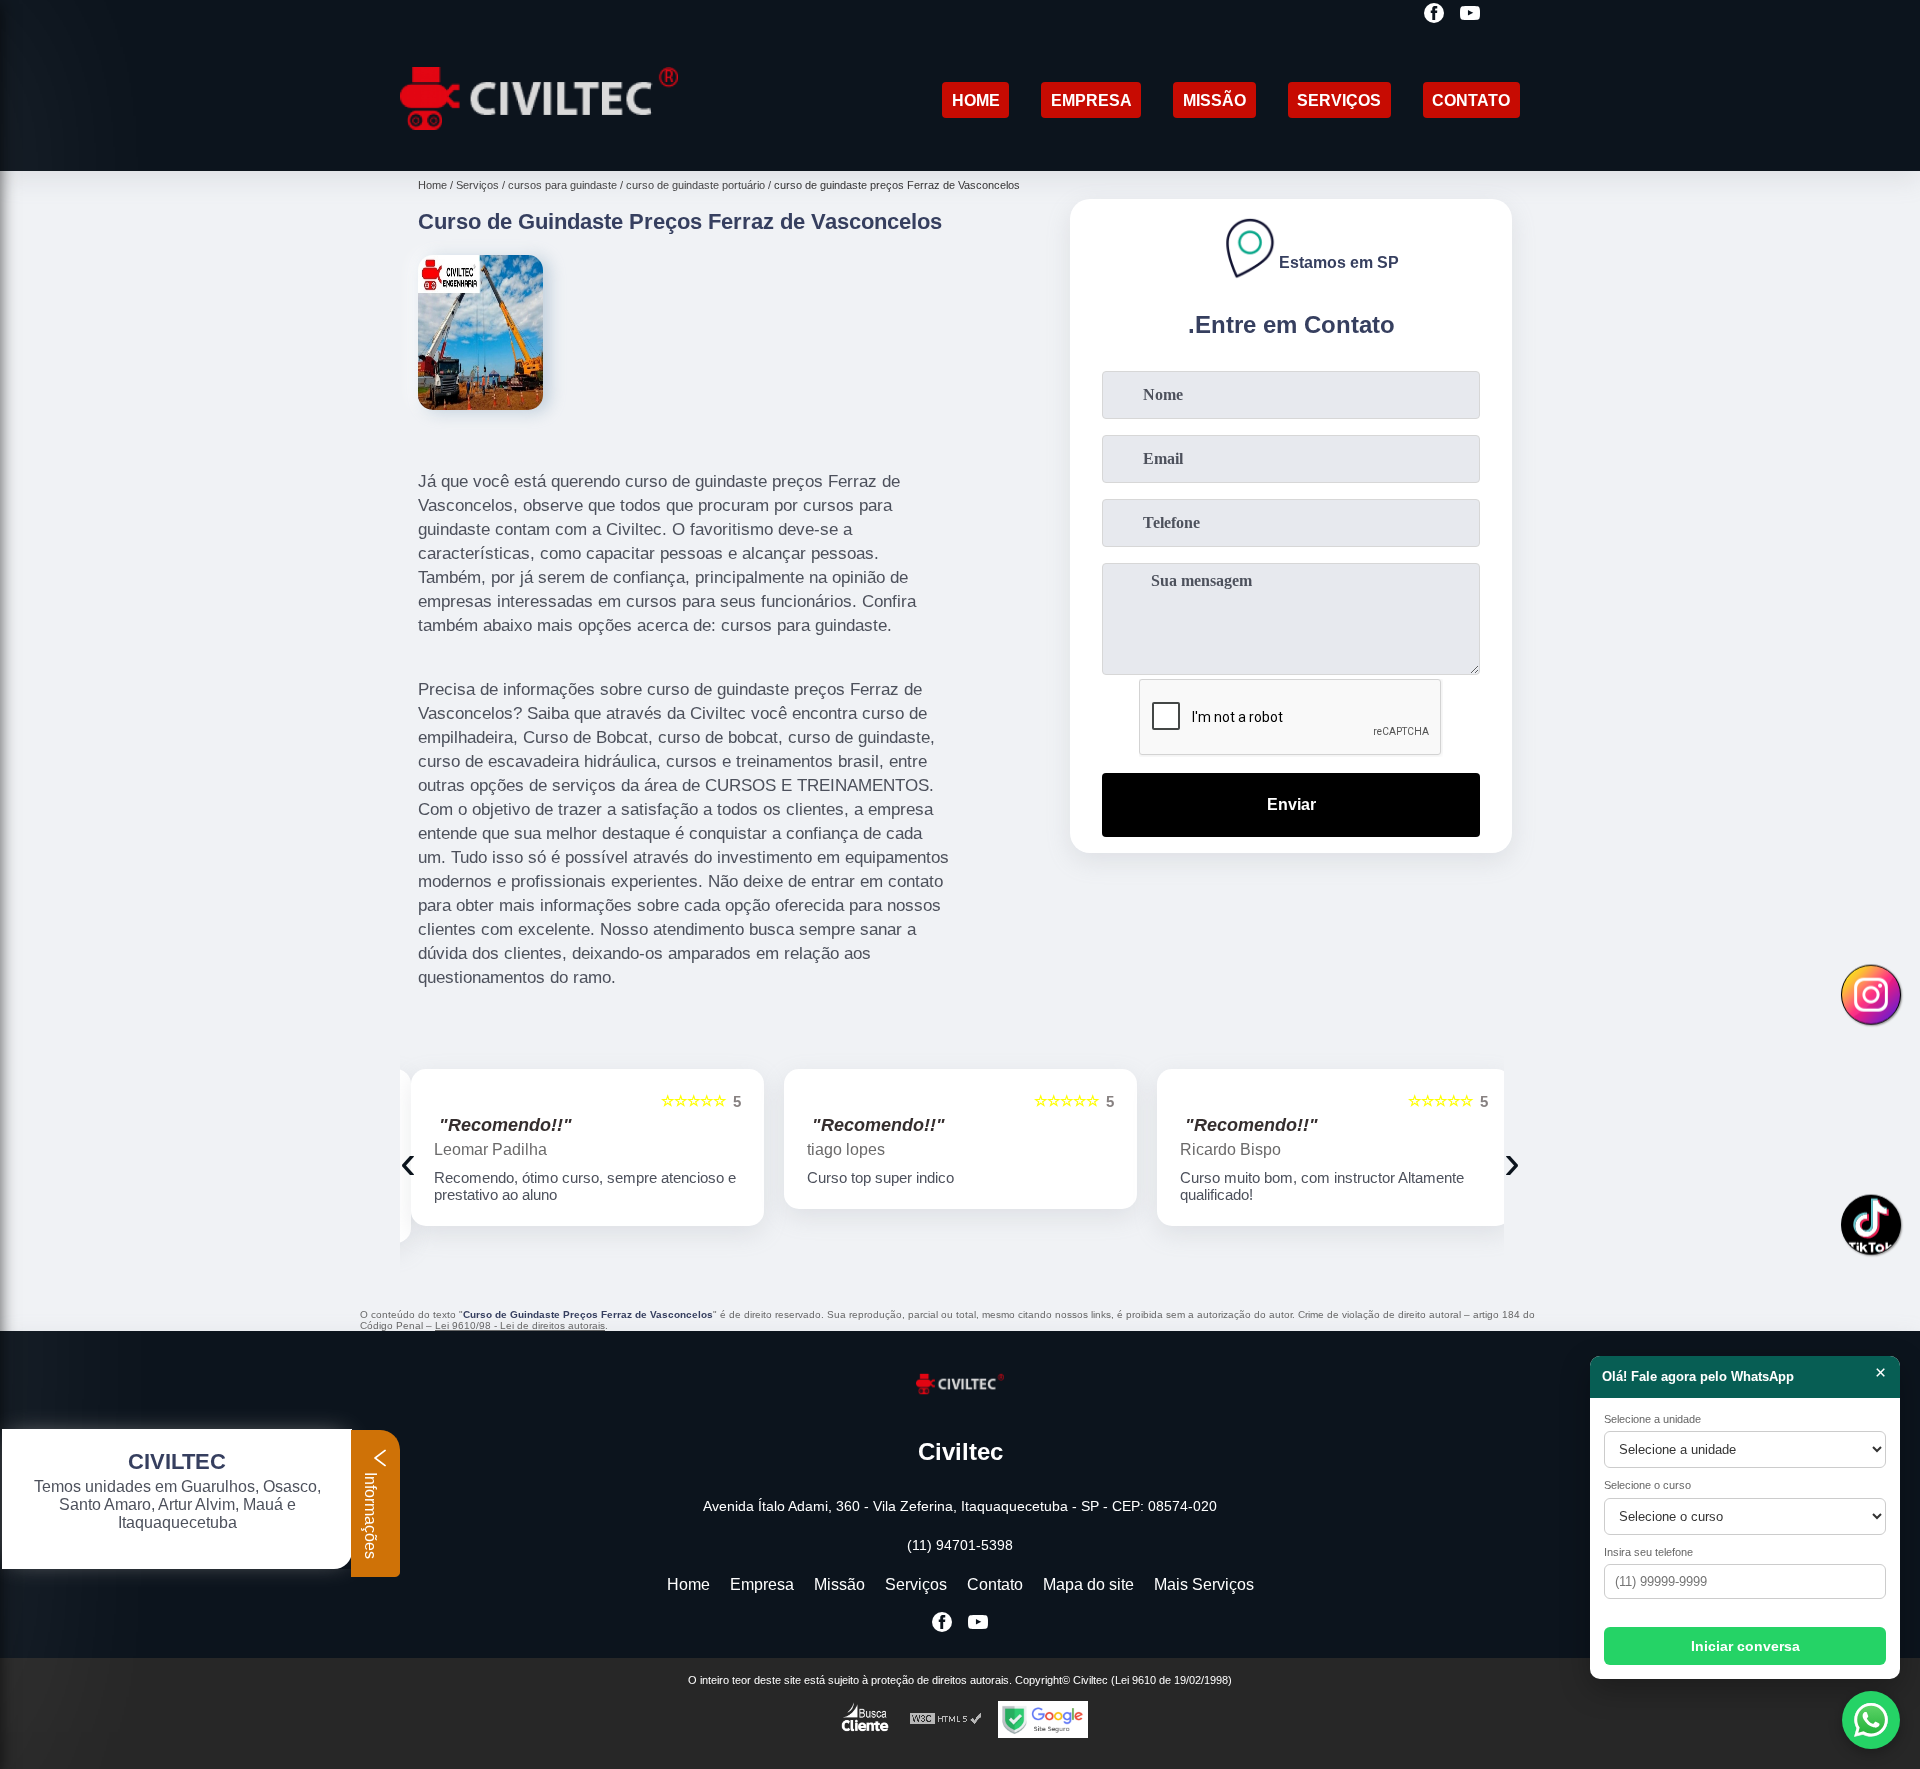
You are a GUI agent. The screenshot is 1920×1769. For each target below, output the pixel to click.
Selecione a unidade (1652, 1419)
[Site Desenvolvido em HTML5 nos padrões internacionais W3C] (946, 1719)
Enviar (1291, 804)
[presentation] (408, 1161)
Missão (1214, 100)
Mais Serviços (1204, 1584)
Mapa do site (1088, 1584)
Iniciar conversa (1745, 1646)
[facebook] (1434, 14)
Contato (1471, 100)
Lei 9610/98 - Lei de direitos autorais (520, 1325)
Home (976, 100)
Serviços (1339, 100)
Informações (370, 1513)
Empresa (1091, 100)
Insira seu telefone (1648, 1552)
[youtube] (1470, 14)
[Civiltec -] (539, 145)
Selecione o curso (1647, 1485)
